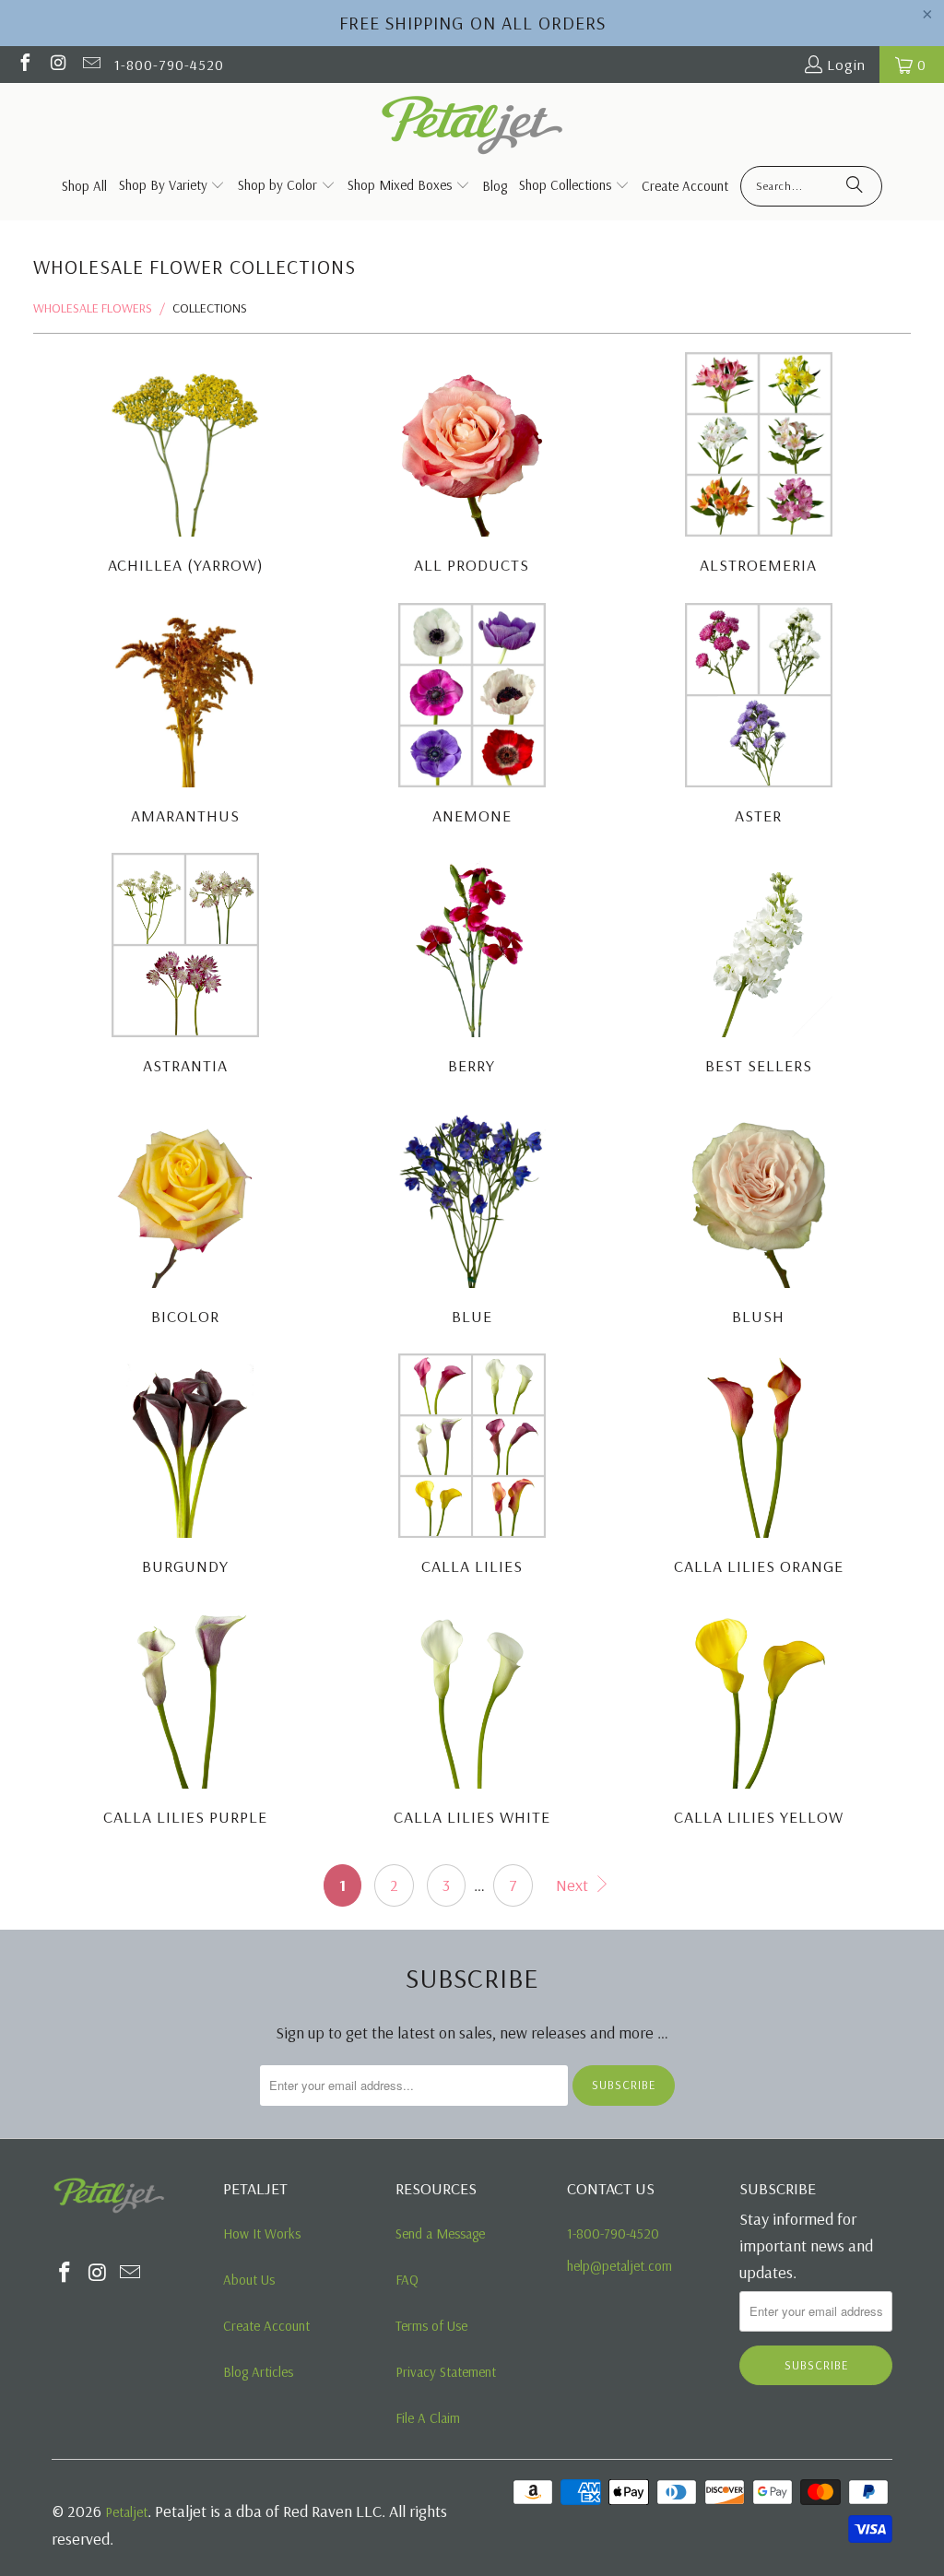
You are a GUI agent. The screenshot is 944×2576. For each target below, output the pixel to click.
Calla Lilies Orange (758, 1467)
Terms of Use (431, 2326)
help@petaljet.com (619, 2266)
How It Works (262, 2233)
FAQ (407, 2280)
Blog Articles (258, 2372)
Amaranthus (186, 717)
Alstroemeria (758, 466)
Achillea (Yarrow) (186, 466)
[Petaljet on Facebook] (24, 65)
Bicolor (186, 1217)
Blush (758, 1217)
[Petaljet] (472, 127)
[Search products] (855, 186)
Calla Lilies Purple (186, 1718)
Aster (758, 717)
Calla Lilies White (472, 1718)
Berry (472, 967)
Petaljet (126, 2512)
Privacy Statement (446, 2372)
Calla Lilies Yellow (758, 1718)
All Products (472, 466)
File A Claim (428, 2418)
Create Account (266, 2326)
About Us (249, 2280)
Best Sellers (758, 967)
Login (846, 65)
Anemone (472, 717)
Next (574, 1885)
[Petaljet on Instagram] (57, 65)
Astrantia (186, 967)
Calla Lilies (472, 1467)
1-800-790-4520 (169, 65)
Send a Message (440, 2233)
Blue (472, 1217)
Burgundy (186, 1467)
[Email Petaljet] (90, 65)
